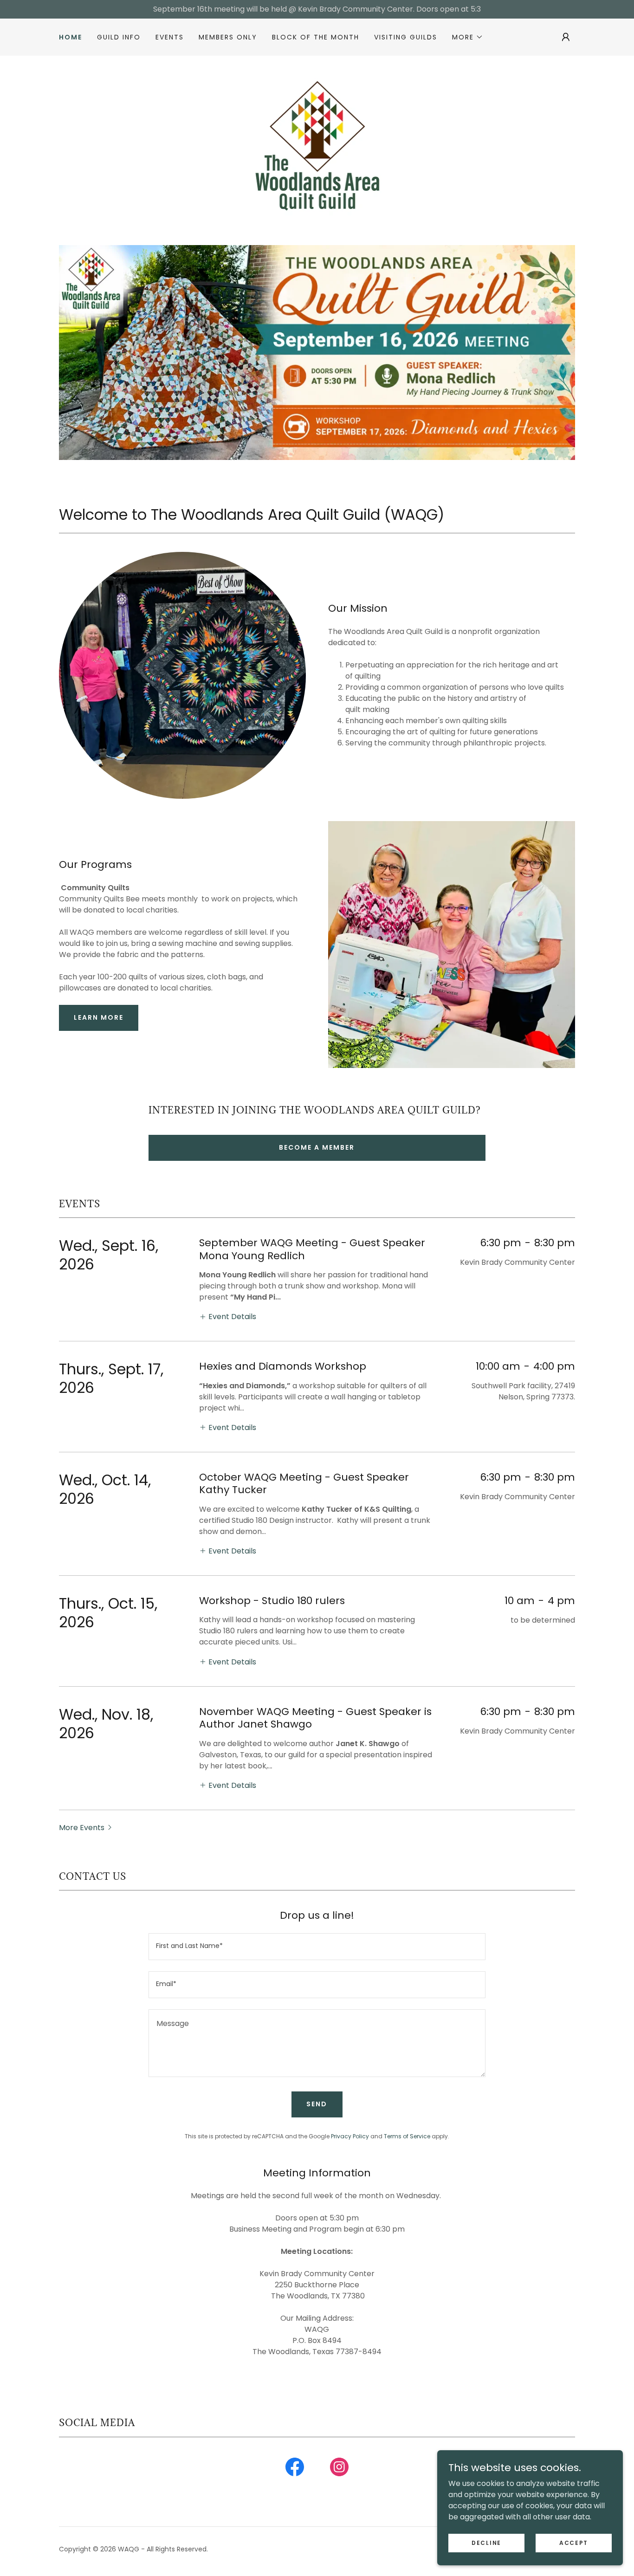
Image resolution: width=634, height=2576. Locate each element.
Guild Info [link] (119, 37)
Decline (486, 2542)
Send (317, 2104)
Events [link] (170, 37)
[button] (468, 37)
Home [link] (71, 37)
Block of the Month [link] (316, 37)
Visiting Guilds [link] (406, 37)
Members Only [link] (228, 37)
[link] (317, 140)
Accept (574, 2542)
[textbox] (317, 1947)
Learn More (99, 1017)
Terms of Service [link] (407, 2136)
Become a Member (317, 1147)
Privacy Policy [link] (350, 2136)
